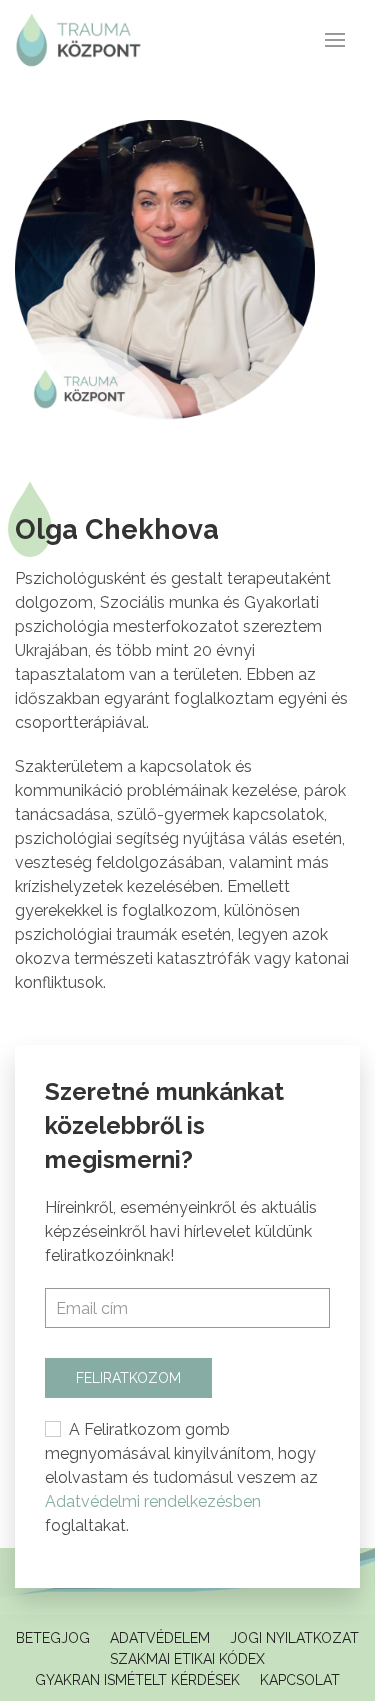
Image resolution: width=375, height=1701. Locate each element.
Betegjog (53, 1638)
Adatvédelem (160, 1638)
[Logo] (78, 40)
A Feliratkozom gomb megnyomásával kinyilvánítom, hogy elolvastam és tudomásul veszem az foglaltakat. (181, 1477)
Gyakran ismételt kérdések (137, 1680)
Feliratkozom (128, 1378)
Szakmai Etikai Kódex (187, 1659)
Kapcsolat (300, 1680)
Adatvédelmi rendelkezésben (153, 1501)
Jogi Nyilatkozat (294, 1638)
